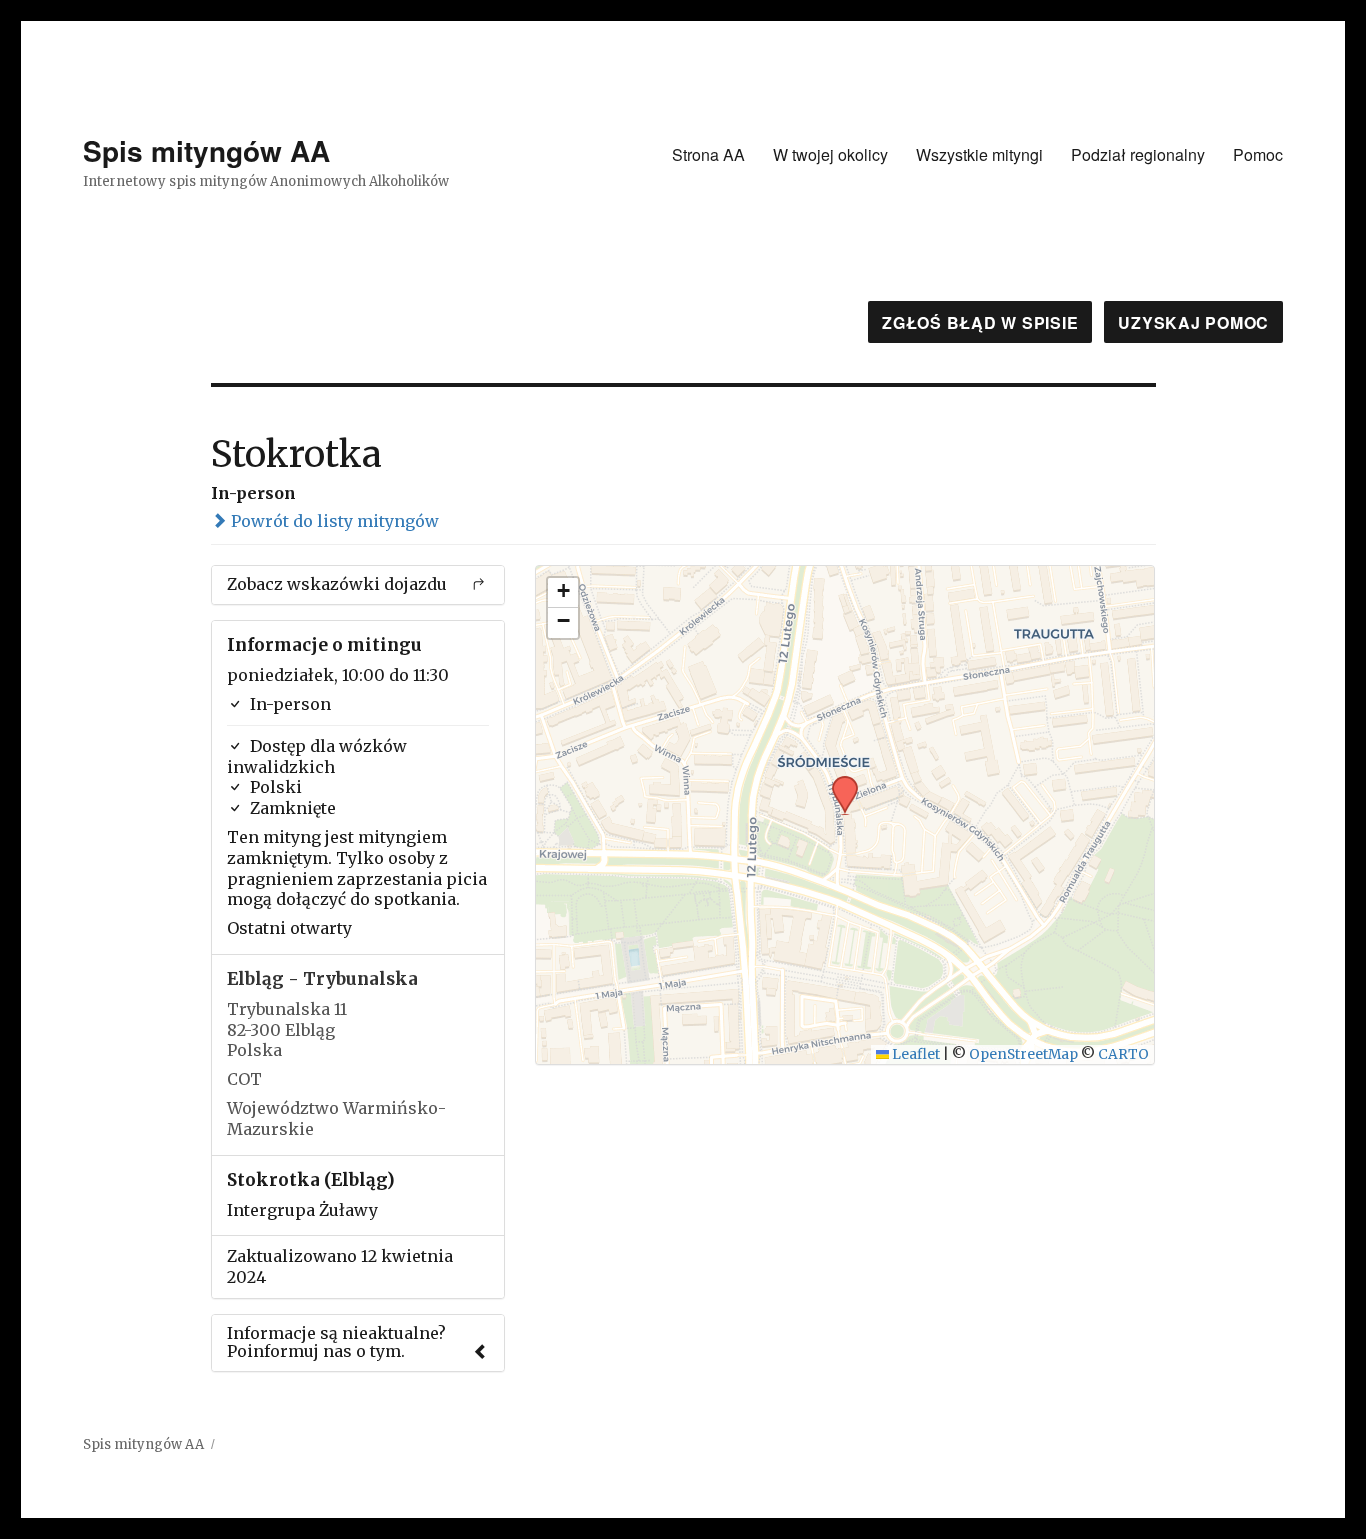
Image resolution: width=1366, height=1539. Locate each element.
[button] (838, 782)
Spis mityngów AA (206, 150)
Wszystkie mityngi (979, 154)
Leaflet (914, 1054)
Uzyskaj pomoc (1193, 322)
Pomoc (1258, 154)
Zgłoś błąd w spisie (980, 322)
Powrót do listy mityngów (333, 521)
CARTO (1123, 1054)
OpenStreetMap (1023, 1054)
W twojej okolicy (830, 154)
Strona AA (708, 154)
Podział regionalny (1138, 154)
